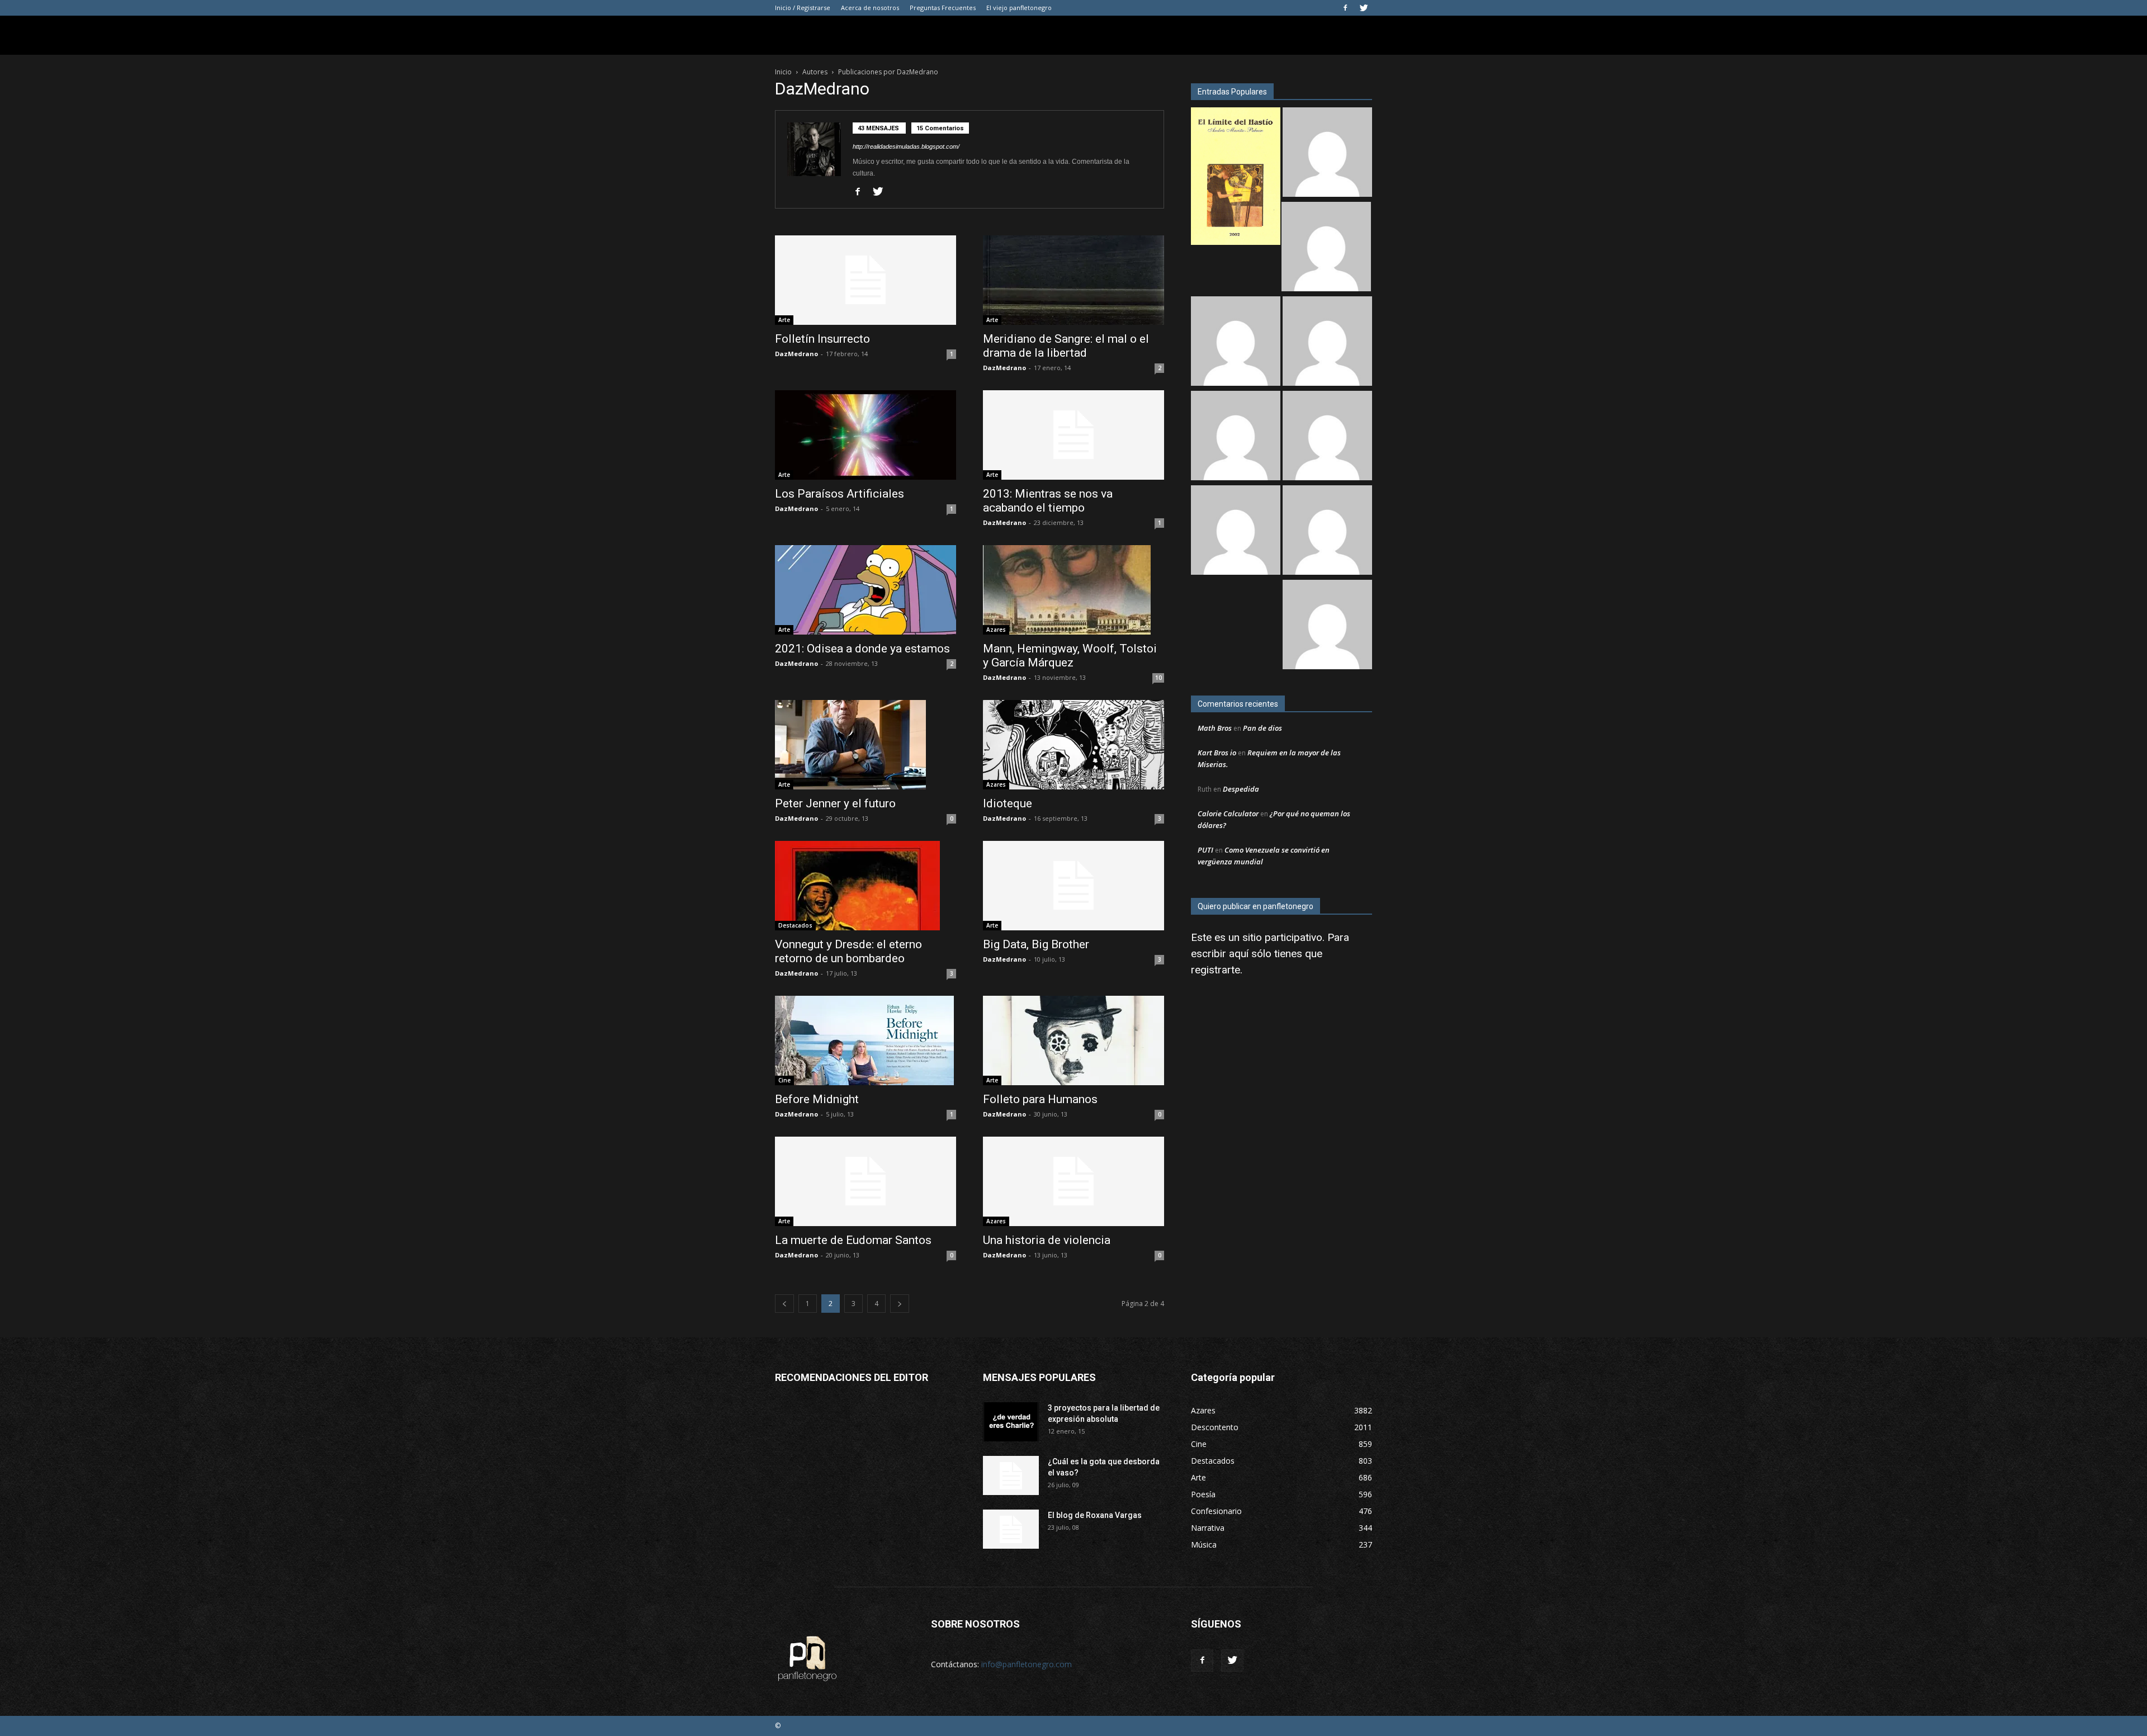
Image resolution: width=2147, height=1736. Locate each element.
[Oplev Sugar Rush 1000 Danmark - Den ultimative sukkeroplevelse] (1236, 342)
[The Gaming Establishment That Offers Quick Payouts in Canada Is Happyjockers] (1327, 437)
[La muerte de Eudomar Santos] (866, 1181)
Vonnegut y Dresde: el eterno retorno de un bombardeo (848, 951)
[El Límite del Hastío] (1236, 178)
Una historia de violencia (1047, 1240)
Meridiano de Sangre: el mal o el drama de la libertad (1066, 346)
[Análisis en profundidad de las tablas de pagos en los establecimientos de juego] (1326, 248)
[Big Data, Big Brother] (1073, 886)
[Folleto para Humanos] (1073, 1040)
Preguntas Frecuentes (943, 8)
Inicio (783, 72)
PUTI (1205, 850)
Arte (784, 320)
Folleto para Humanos (1040, 1099)
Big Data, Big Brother (1036, 944)
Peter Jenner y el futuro (835, 803)
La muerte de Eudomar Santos (853, 1240)
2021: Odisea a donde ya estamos (862, 649)
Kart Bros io (1217, 753)
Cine (784, 1080)
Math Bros (1215, 728)
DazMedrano (796, 354)
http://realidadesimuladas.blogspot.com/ (906, 146)
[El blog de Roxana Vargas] (1011, 1529)
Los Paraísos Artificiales (840, 494)
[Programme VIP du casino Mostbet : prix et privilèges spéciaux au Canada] (1327, 153)
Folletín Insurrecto (822, 339)
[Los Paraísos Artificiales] (866, 435)
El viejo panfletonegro (1019, 8)
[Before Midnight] (866, 1040)
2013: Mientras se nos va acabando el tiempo (1048, 501)
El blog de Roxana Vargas (1095, 1515)
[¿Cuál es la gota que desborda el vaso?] (1011, 1475)
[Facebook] (1345, 8)
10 (1158, 678)
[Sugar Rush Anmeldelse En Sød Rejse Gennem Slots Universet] (1327, 342)
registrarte (1216, 970)
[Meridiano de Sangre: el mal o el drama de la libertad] (1073, 280)
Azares (996, 630)
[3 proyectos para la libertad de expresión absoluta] (1011, 1422)
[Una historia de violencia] (1073, 1181)
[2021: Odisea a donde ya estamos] (866, 590)
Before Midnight (817, 1099)
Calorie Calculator (1228, 813)
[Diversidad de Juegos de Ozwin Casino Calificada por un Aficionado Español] (1236, 437)
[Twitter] (1364, 8)
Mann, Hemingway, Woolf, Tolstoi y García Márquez (1070, 656)
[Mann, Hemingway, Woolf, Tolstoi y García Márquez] (1073, 590)
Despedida (1241, 789)
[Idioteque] (1073, 745)
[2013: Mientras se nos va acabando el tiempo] (1073, 435)
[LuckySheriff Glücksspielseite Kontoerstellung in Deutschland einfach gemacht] (1327, 626)
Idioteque (1008, 803)
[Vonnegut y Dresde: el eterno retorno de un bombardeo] (866, 886)
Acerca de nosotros (870, 8)
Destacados (795, 925)
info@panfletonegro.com (1027, 1664)
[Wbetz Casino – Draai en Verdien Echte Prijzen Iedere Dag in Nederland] (1236, 531)
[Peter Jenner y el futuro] (866, 745)
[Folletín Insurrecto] (866, 280)
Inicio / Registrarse (803, 8)
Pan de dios (1262, 728)
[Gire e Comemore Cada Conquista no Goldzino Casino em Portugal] (1327, 531)
